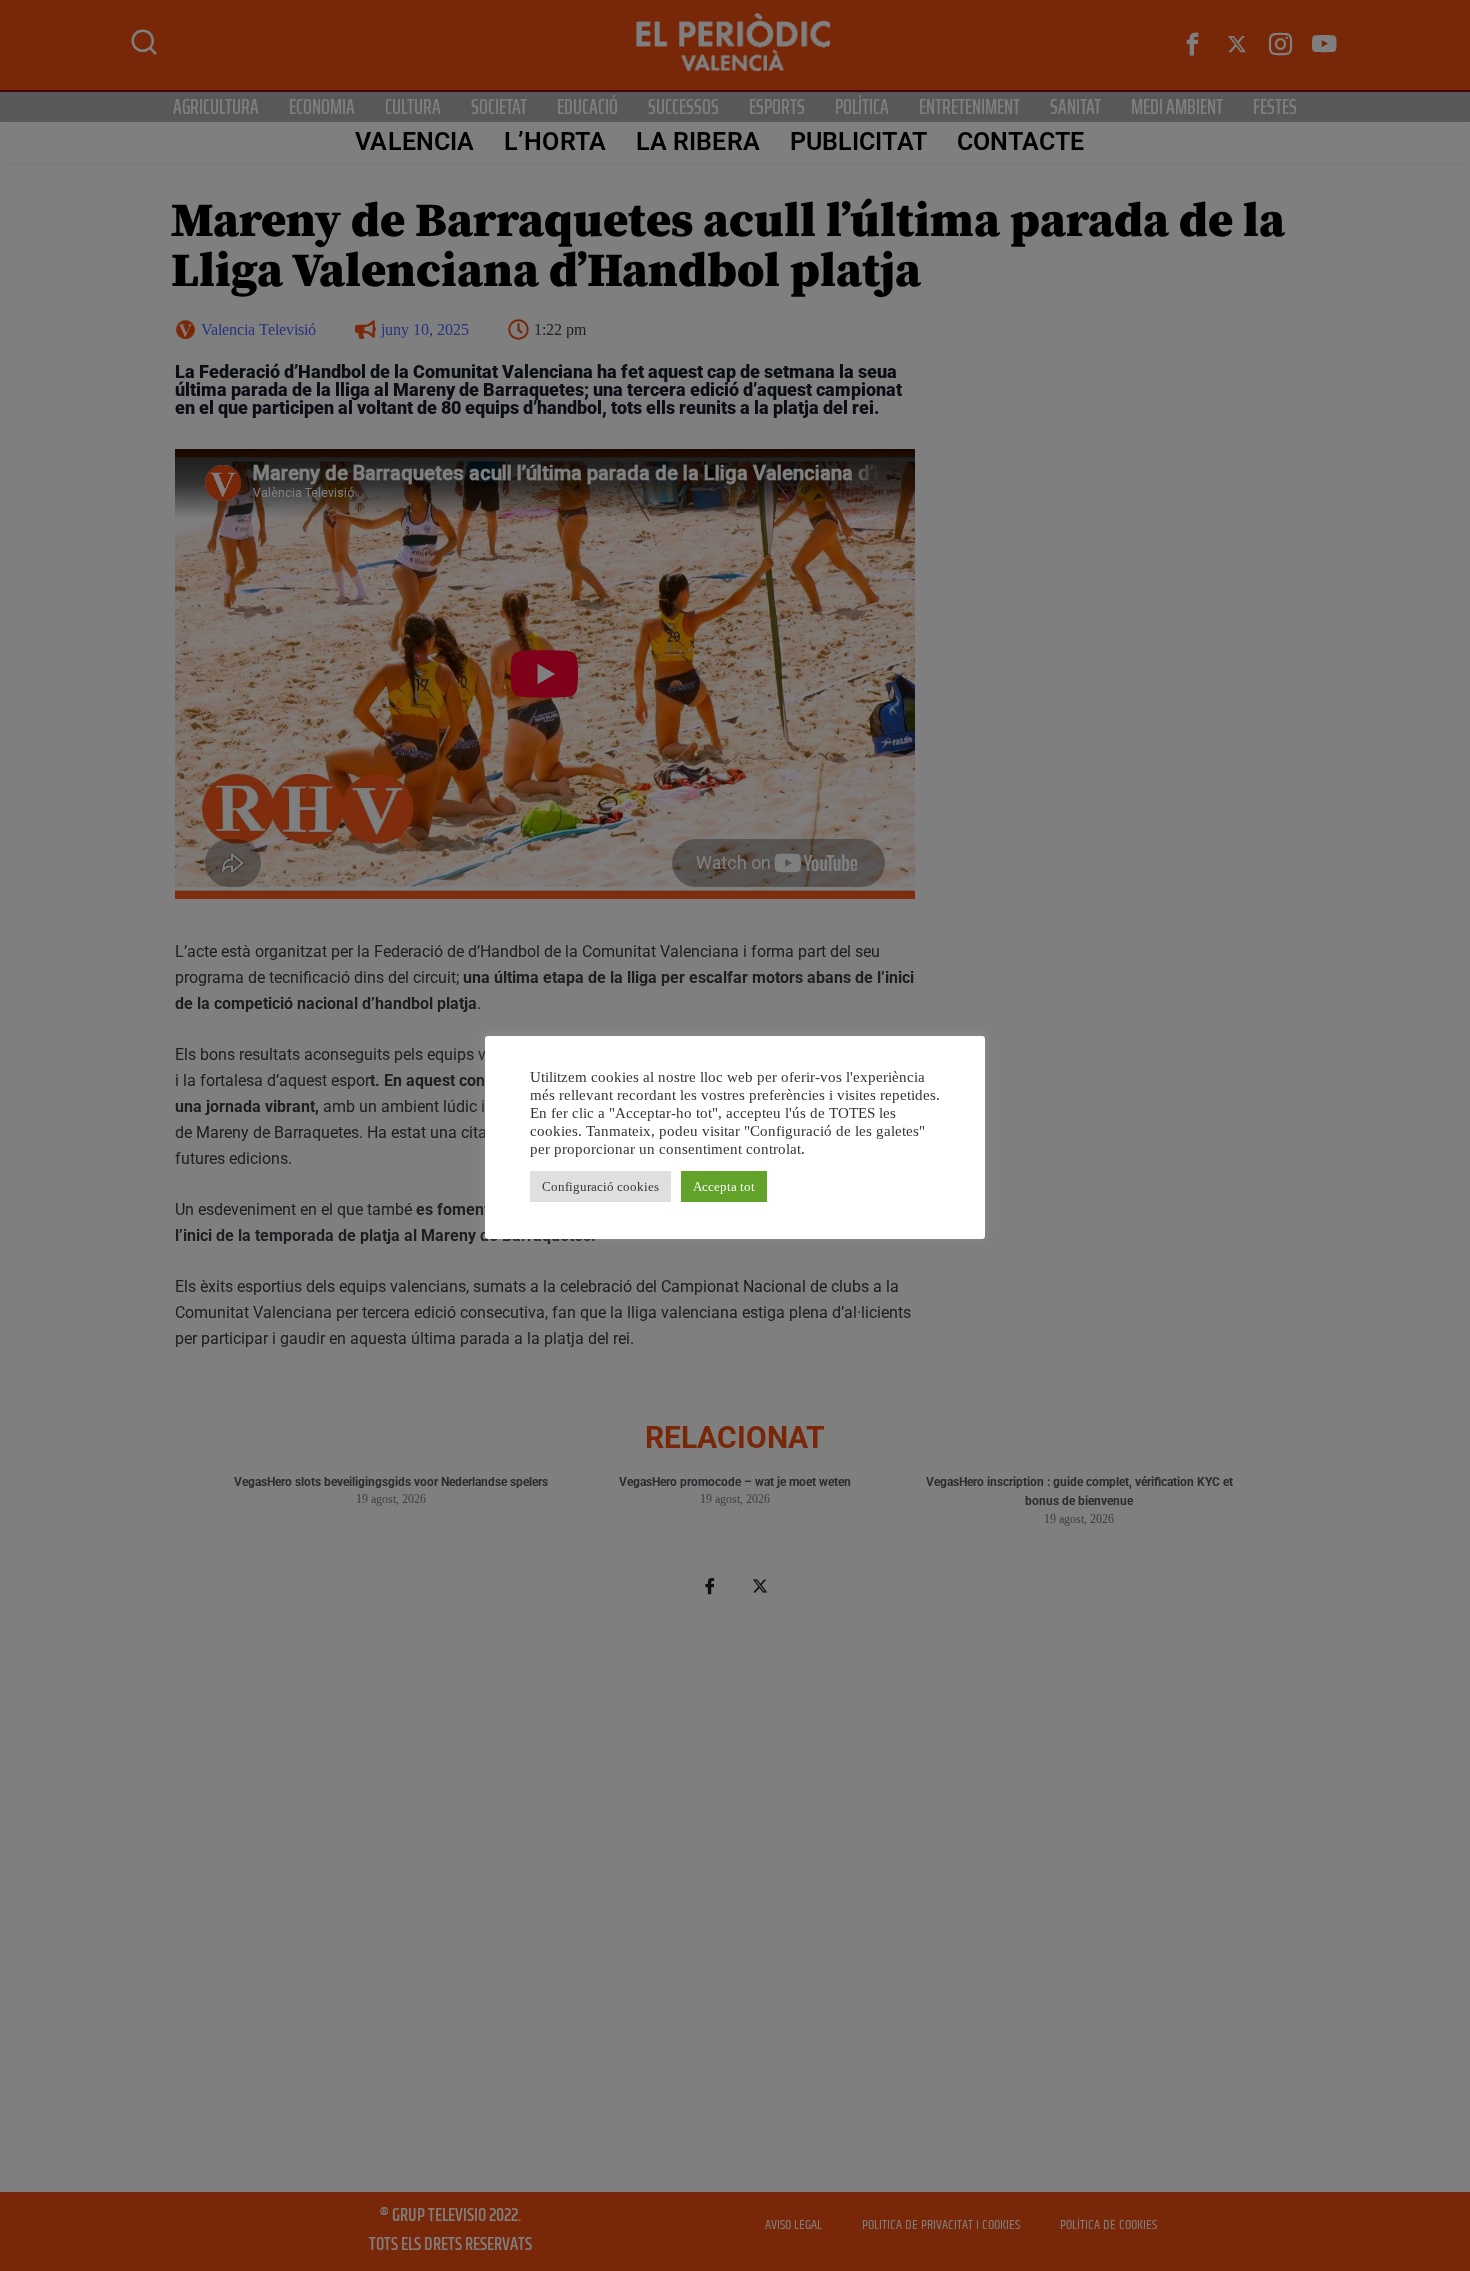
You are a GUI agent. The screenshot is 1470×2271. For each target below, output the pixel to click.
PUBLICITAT (858, 141)
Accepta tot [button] (724, 1186)
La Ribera (698, 141)
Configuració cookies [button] (600, 1186)
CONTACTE (1021, 141)
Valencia (414, 141)
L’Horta (555, 141)
